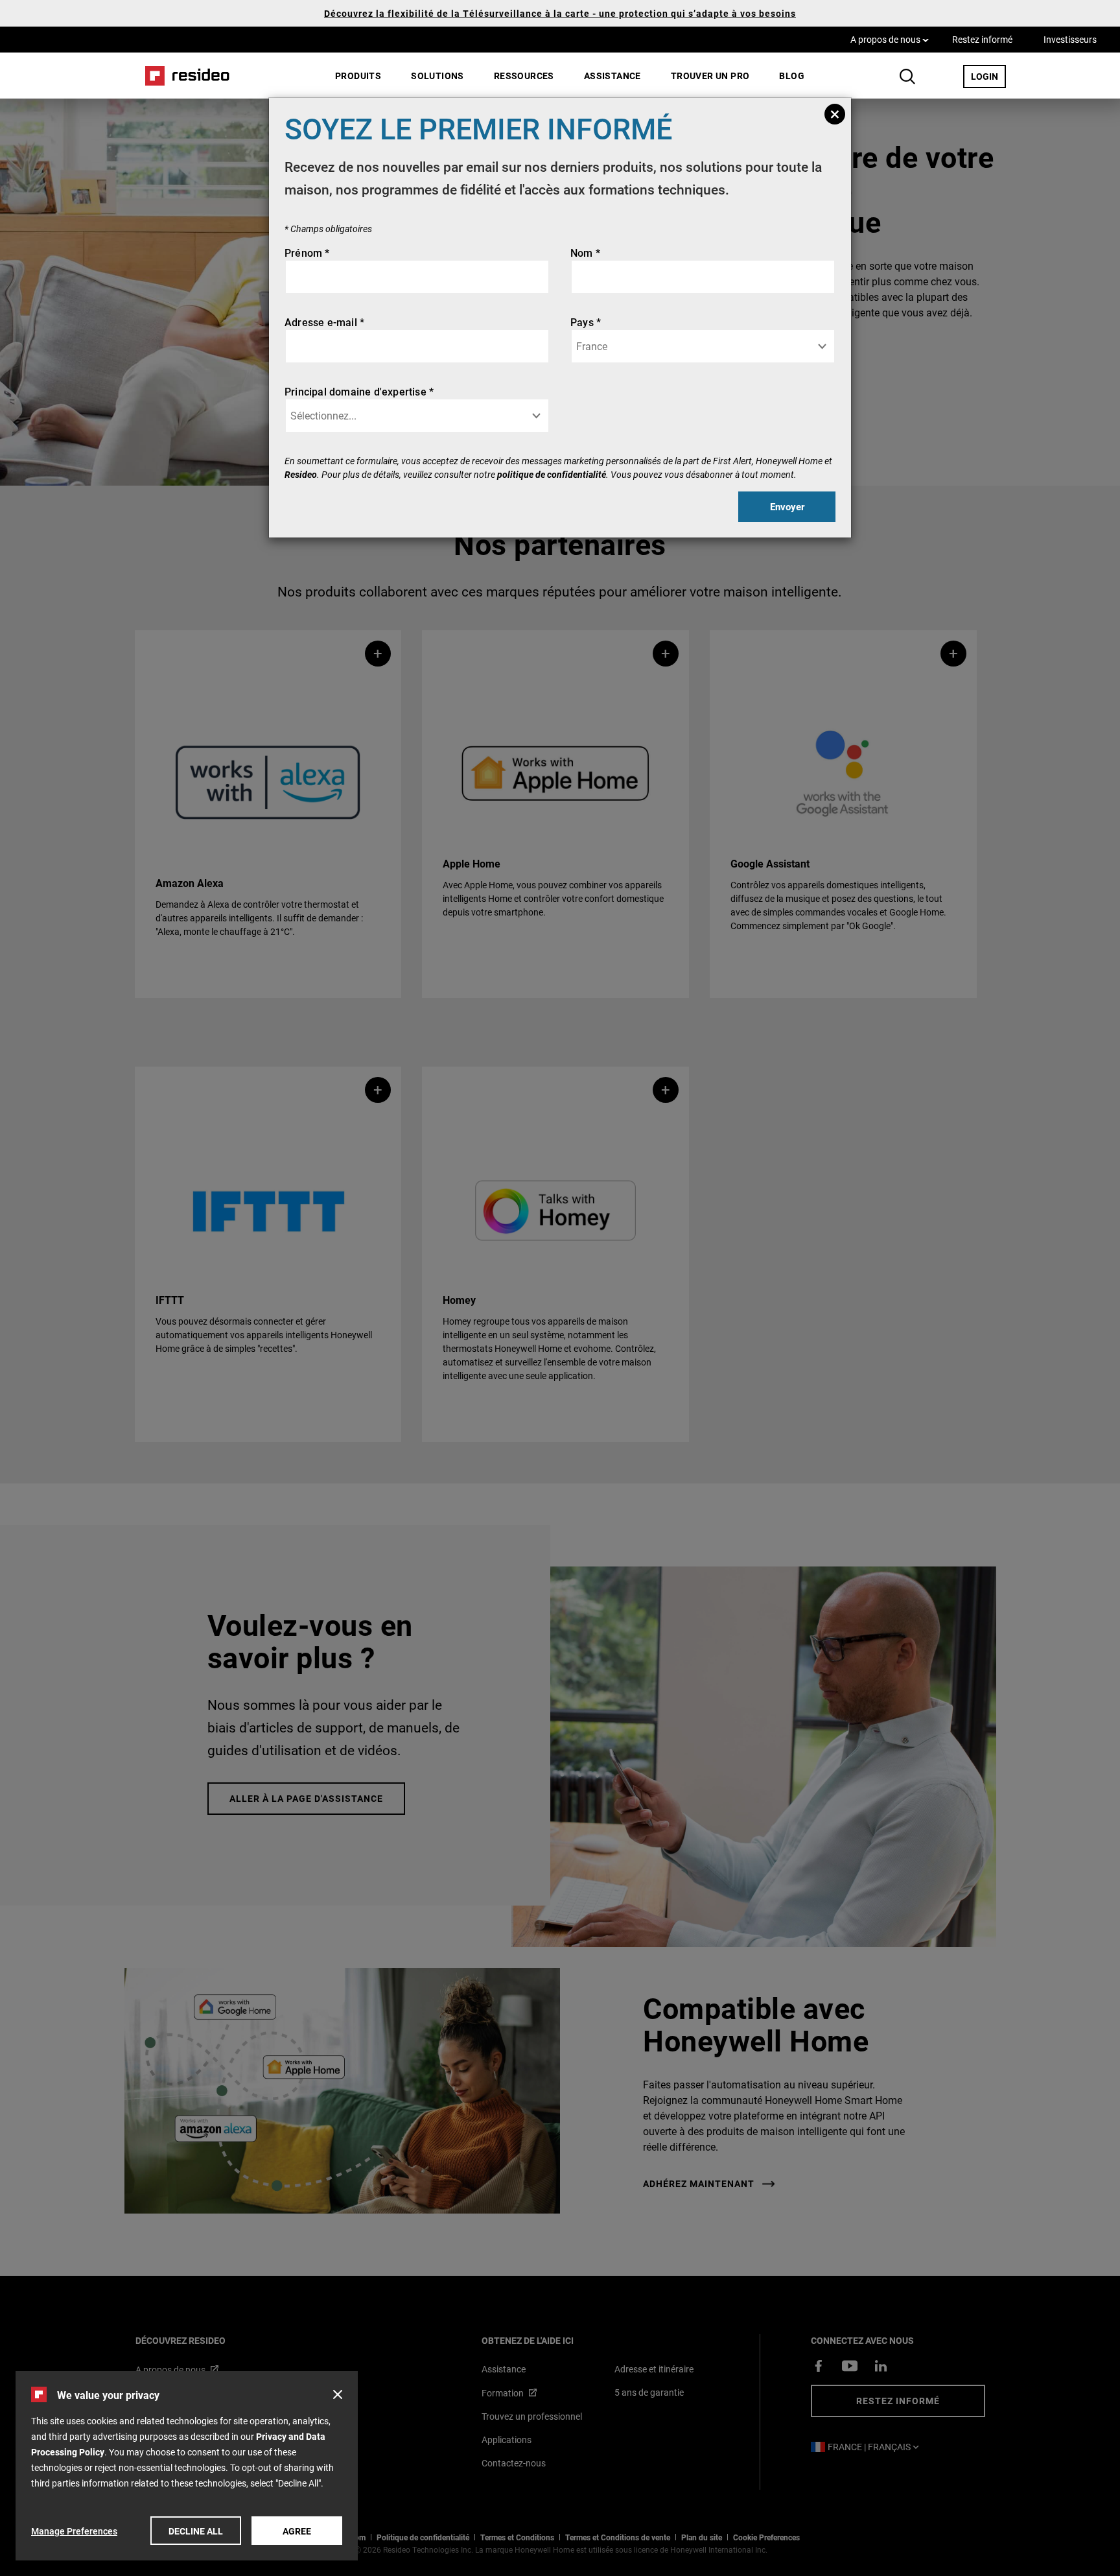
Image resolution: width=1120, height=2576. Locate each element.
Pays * (586, 322)
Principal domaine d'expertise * (359, 391)
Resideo (301, 474)
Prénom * (307, 253)
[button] (338, 2394)
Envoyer (787, 506)
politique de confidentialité (552, 474)
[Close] (835, 114)
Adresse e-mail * (324, 322)
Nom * (585, 253)
